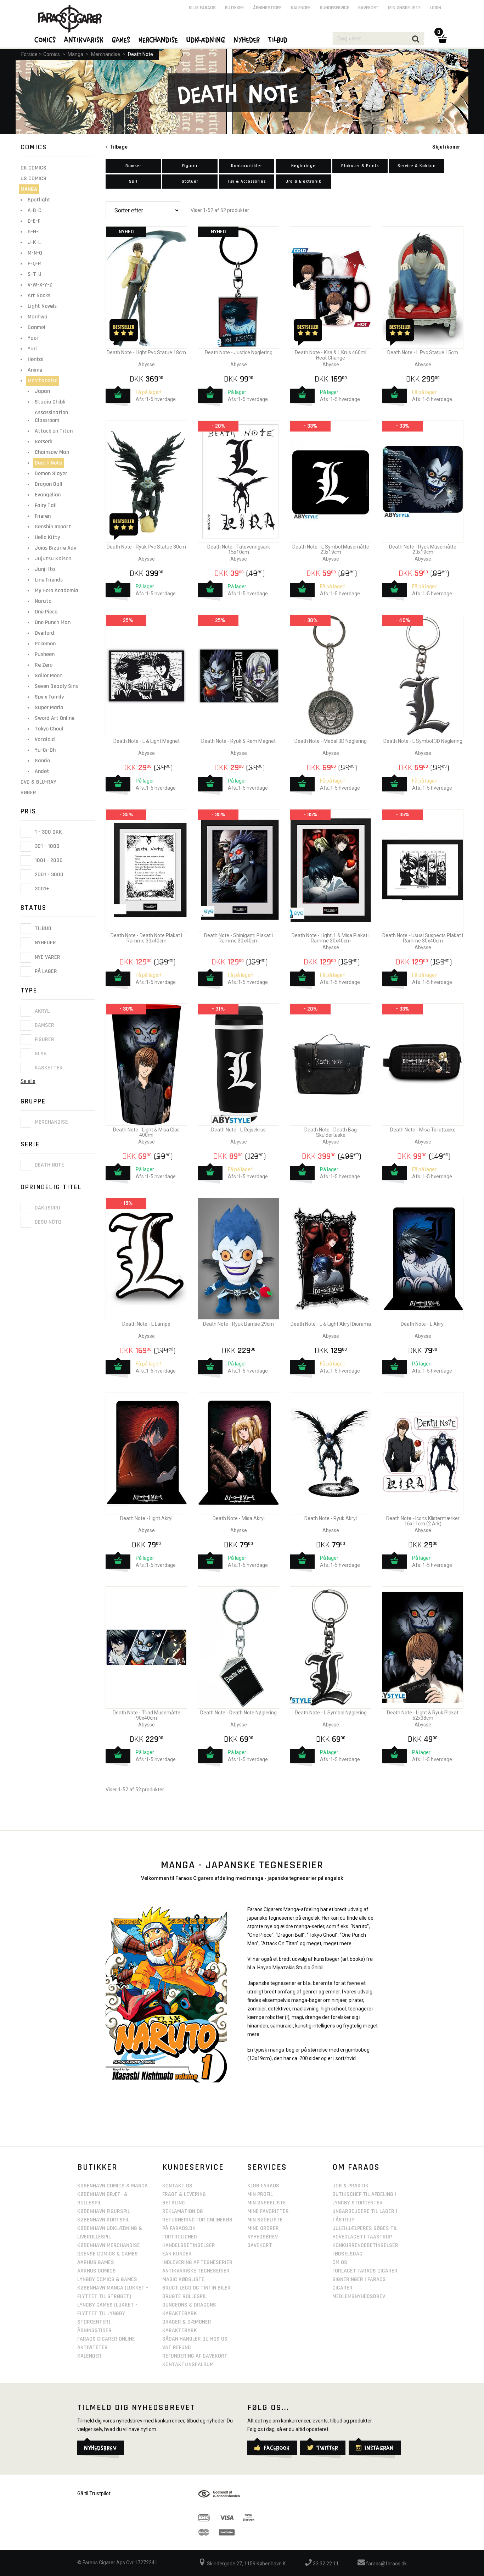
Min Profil (260, 2194)
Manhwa (38, 317)
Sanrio (42, 761)
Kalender (301, 8)
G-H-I (34, 232)
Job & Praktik (350, 2186)
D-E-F (34, 221)
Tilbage (117, 147)
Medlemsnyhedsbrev (359, 2296)
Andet (42, 771)
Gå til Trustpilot (94, 2493)
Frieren (43, 516)
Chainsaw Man (52, 452)
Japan (42, 391)
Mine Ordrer (263, 2228)
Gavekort (368, 8)
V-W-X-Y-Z (40, 285)
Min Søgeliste (265, 2220)
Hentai (36, 359)
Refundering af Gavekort (195, 2356)
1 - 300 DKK (48, 832)
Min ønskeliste (404, 8)
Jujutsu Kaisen (53, 559)
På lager (45, 971)
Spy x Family (49, 697)
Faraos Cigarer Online (106, 2339)
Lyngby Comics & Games (107, 2279)
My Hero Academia (57, 591)
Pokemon (45, 644)
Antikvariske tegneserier (196, 2271)
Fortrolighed (180, 2237)
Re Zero (44, 665)
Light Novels (42, 306)
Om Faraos (356, 2167)
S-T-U (35, 274)
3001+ (41, 889)
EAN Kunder (177, 2254)
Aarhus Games (96, 2262)
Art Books (39, 296)
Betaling (174, 2203)
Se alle (28, 1081)
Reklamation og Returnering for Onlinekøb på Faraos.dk (197, 2220)
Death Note (140, 54)
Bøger (28, 793)
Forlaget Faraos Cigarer (365, 2271)
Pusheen (45, 654)
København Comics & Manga (112, 2186)
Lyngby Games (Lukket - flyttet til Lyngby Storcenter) (107, 2313)
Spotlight (39, 200)
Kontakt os (177, 2186)
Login (435, 8)
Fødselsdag (347, 2254)
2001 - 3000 (48, 875)
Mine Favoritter (268, 2211)
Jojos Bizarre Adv (55, 548)
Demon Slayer (51, 474)
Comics (52, 54)
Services (267, 2167)
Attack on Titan (54, 431)
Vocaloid (45, 739)
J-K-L (34, 242)
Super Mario (49, 708)
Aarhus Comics (97, 2271)
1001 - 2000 (48, 860)
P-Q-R (34, 264)
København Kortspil (103, 2220)
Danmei (36, 327)
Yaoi (33, 338)
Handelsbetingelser (189, 2245)
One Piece (46, 612)
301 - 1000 (46, 846)
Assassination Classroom (51, 416)
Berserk (43, 442)
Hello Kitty (47, 537)
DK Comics (33, 168)
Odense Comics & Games (108, 2254)
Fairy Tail (46, 505)
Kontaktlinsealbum (188, 2364)
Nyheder (45, 943)
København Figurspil (104, 2211)
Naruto (43, 601)
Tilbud (42, 928)
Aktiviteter (92, 2347)
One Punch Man (53, 622)
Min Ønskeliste (267, 2203)
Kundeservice (334, 8)
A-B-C (35, 210)
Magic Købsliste (183, 2279)
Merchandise (106, 54)
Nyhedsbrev (263, 2237)
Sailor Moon (49, 676)
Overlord (44, 633)
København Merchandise (109, 2245)
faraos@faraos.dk (386, 2564)
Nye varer (47, 957)
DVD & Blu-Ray (38, 782)
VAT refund (177, 2347)
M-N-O (35, 253)
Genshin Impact (53, 527)
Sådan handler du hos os (195, 2339)
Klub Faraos (202, 8)
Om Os (340, 2262)
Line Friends (49, 580)
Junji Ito (45, 569)
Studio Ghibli (50, 402)
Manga (75, 54)
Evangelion (48, 495)
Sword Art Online (55, 718)
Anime (35, 370)
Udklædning (206, 39)
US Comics (33, 179)
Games (121, 39)
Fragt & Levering (184, 2194)
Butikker (234, 8)
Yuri (32, 349)
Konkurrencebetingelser (365, 2245)
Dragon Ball (49, 484)
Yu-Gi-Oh (45, 750)
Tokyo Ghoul (49, 729)
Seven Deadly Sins (56, 686)
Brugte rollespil (184, 2296)
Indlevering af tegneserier (197, 2262)
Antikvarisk (84, 39)
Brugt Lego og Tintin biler (196, 2288)
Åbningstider (267, 8)
